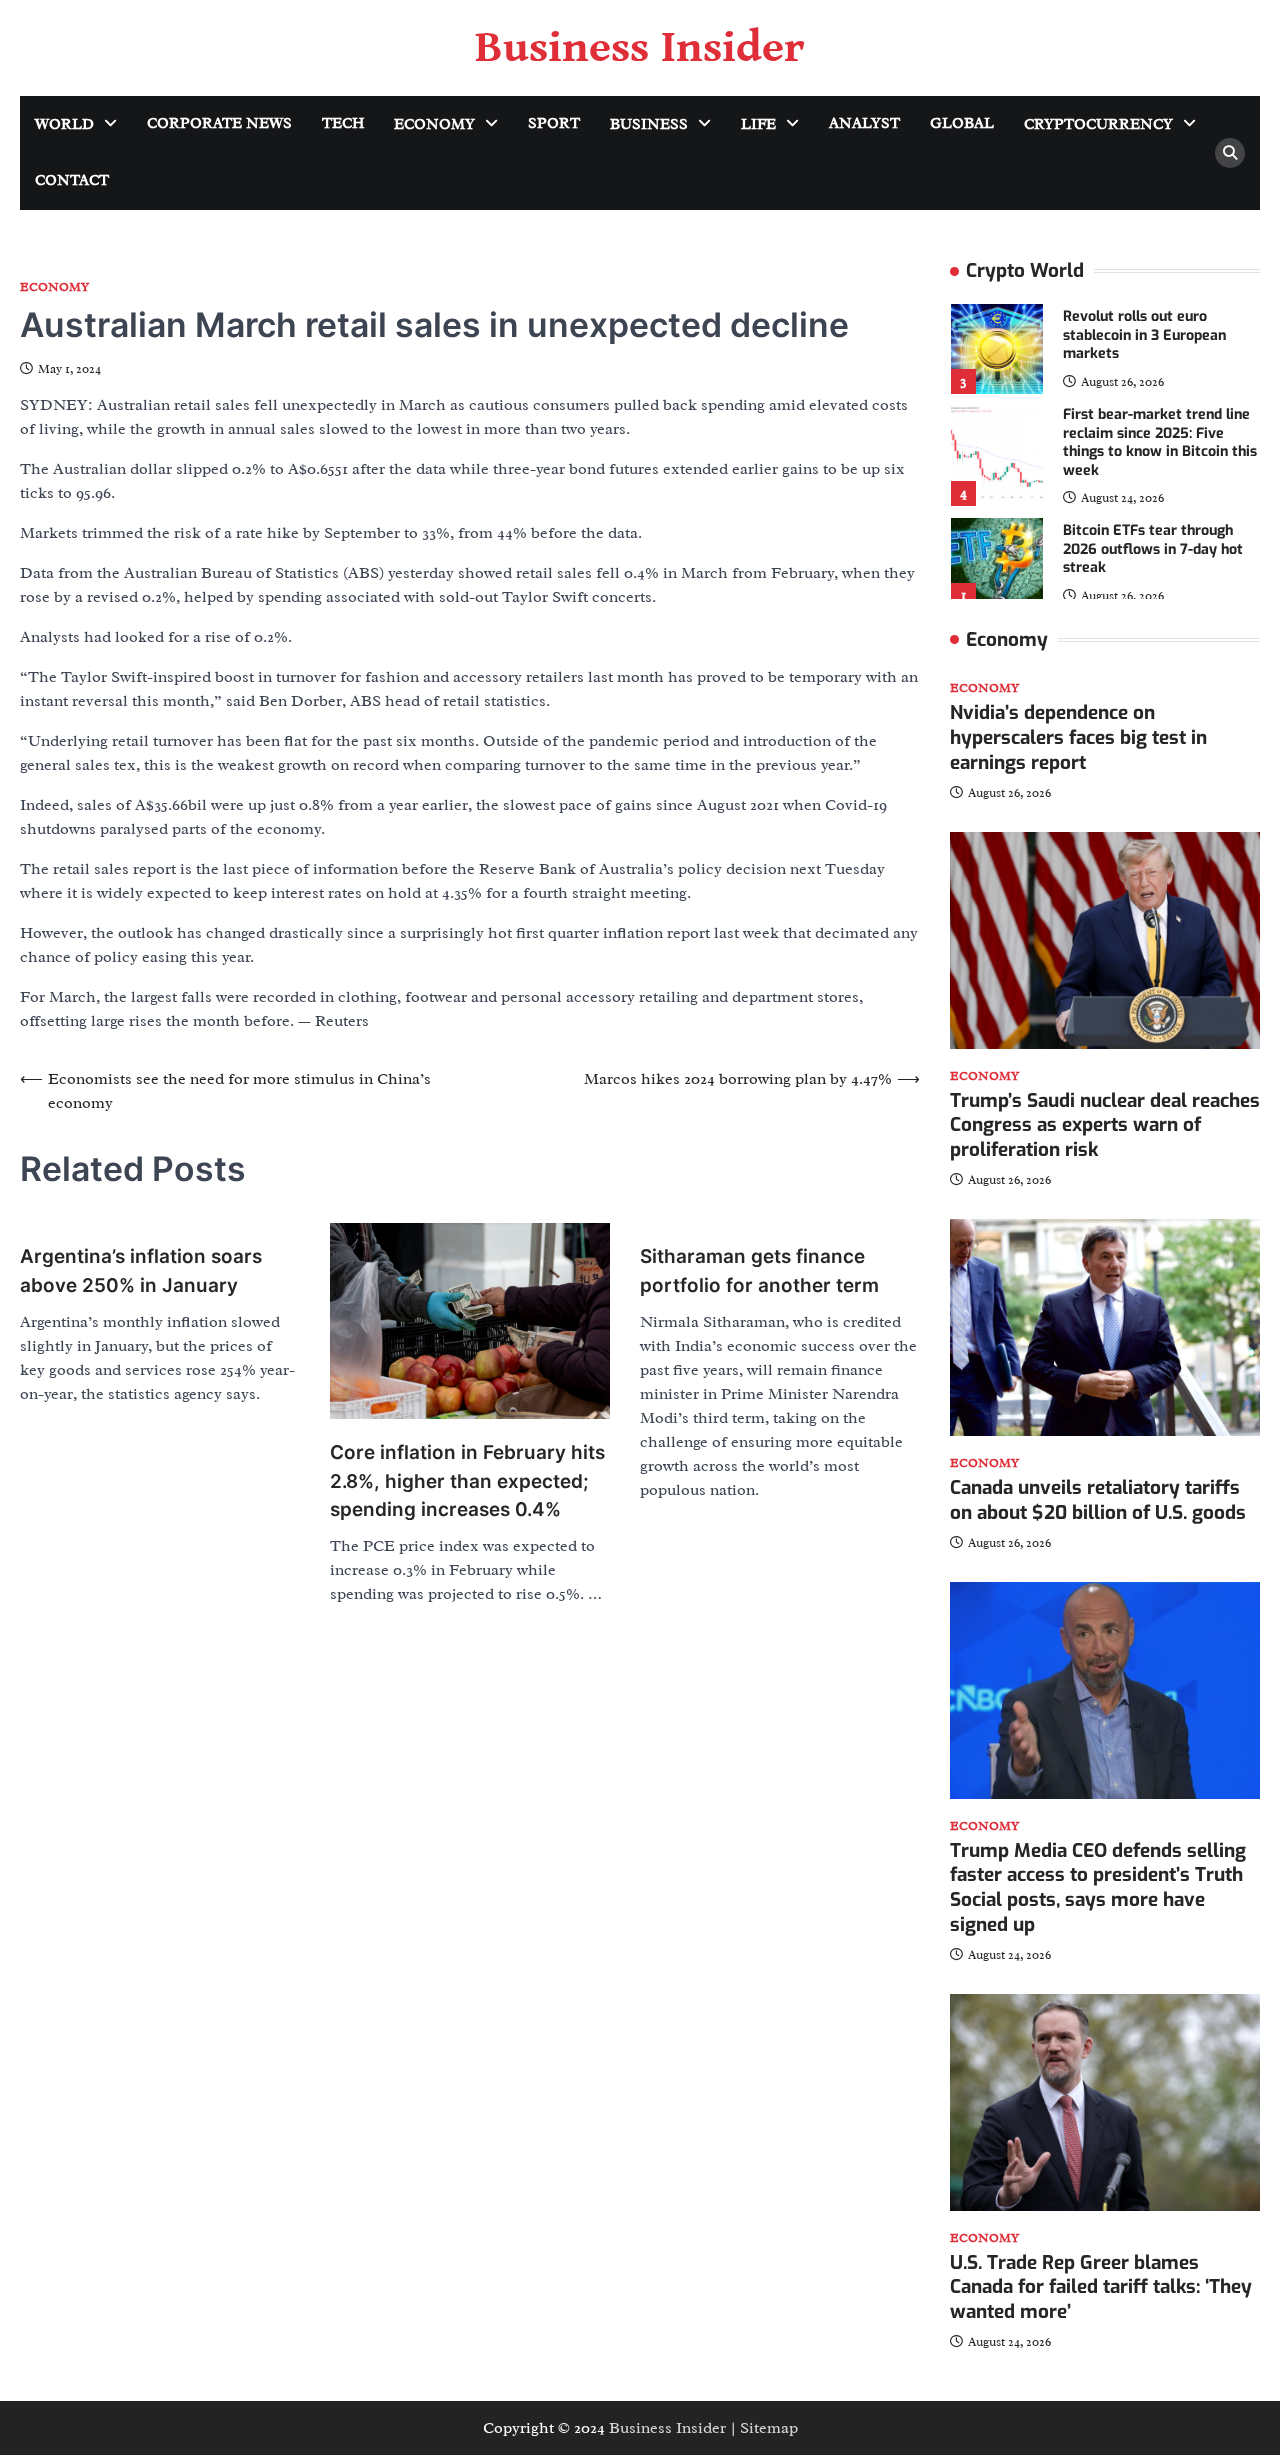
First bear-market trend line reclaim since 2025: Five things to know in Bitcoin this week (1160, 442)
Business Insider (640, 48)
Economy (434, 124)
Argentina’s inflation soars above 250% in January (141, 1270)
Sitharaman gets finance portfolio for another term (759, 1270)
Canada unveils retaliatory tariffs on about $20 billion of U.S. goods (1098, 1500)
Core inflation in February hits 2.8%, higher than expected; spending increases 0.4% (467, 1481)
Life (758, 124)
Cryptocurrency (1098, 124)
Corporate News (219, 123)
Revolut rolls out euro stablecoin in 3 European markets (1144, 335)
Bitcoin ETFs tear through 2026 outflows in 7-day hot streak (1153, 549)
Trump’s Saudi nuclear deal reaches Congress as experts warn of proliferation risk (1105, 1125)
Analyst (864, 123)
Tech (343, 123)
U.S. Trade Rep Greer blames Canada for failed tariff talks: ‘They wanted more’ (1101, 2287)
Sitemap (769, 2428)
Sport (554, 123)
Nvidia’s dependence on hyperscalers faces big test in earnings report (1078, 737)
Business (649, 124)
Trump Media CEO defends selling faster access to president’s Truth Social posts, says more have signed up (1098, 1887)
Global (962, 123)
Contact (72, 180)
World (64, 124)
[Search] (1230, 153)
